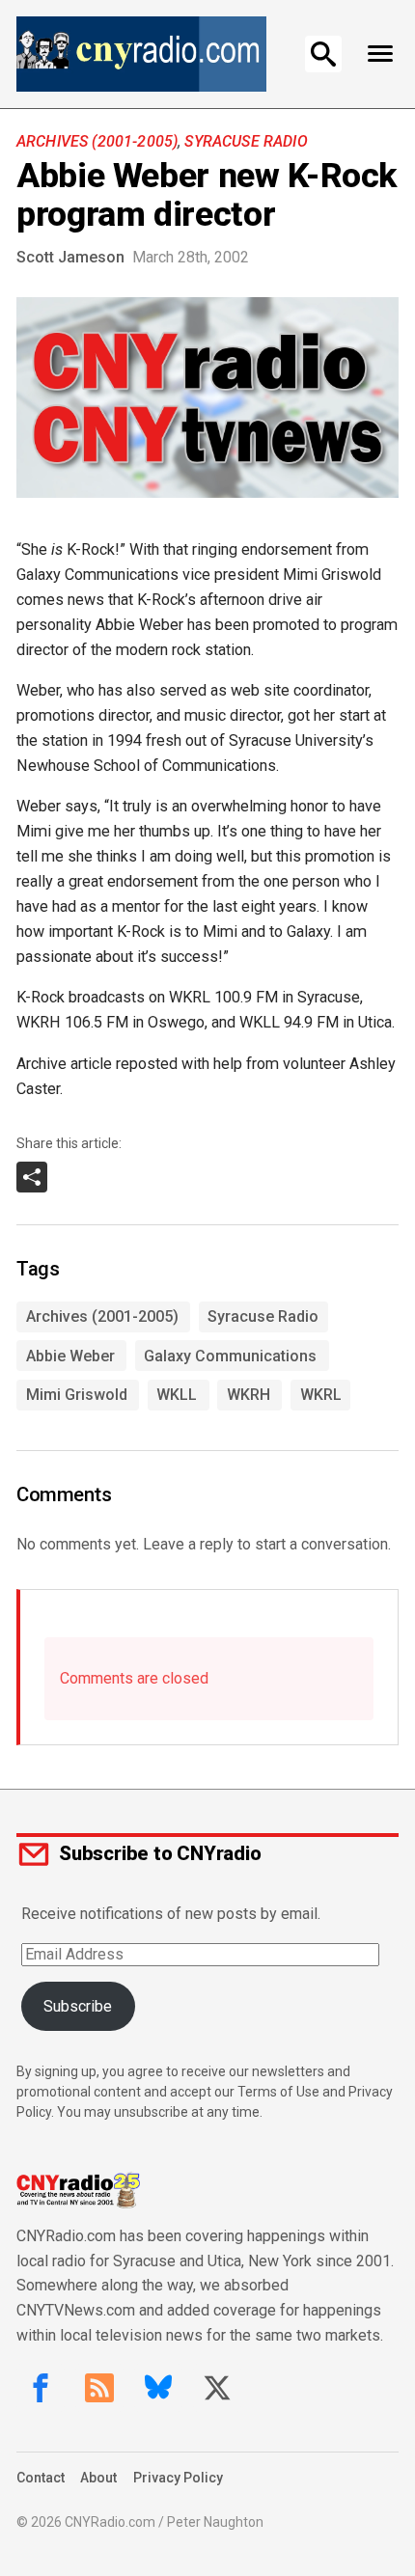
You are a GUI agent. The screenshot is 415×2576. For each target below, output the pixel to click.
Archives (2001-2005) (97, 141)
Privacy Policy (178, 2478)
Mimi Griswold (77, 1395)
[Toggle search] (323, 54)
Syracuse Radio (246, 141)
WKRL (321, 1395)
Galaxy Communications (230, 1356)
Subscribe (78, 2006)
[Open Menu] (380, 54)
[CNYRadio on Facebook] (41, 2388)
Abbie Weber (70, 1356)
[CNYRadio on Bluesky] (158, 2388)
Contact (41, 2478)
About (98, 2478)
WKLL (177, 1395)
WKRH (249, 1395)
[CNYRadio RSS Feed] (99, 2388)
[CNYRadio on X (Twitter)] (217, 2388)
